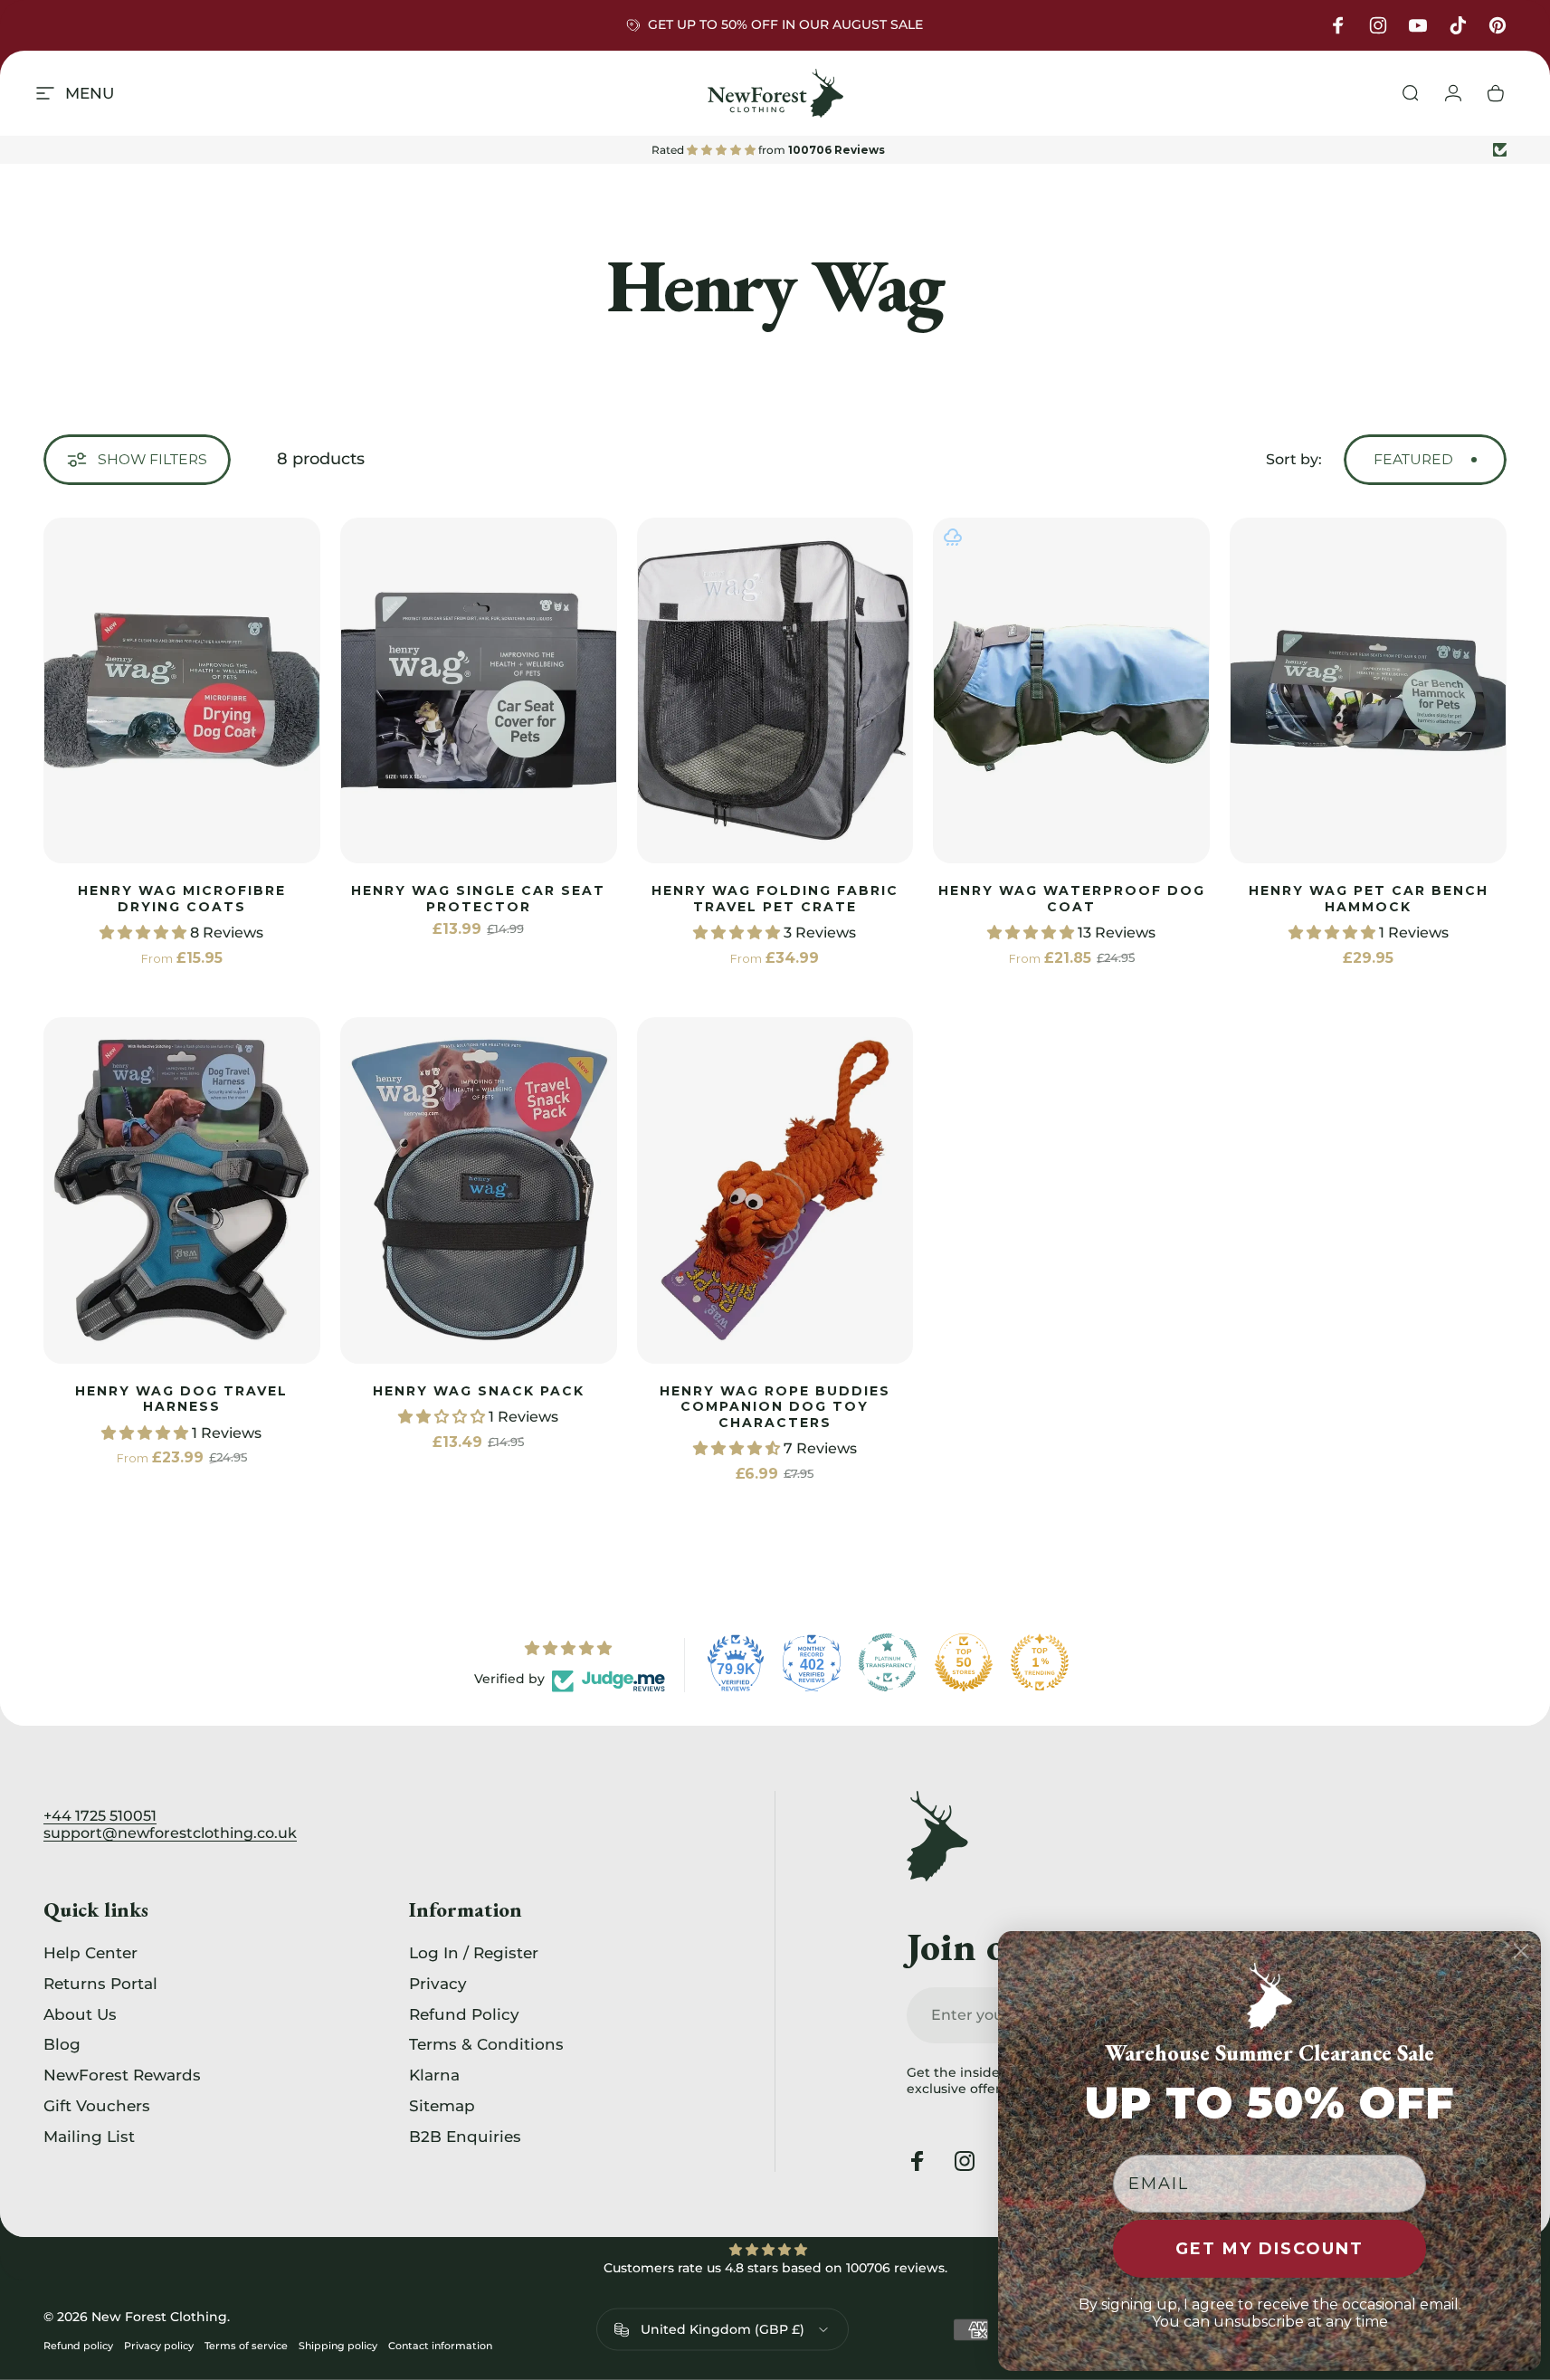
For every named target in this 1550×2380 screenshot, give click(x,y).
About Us (80, 2014)
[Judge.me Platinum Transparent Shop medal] (888, 1662)
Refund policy (78, 2346)
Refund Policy (464, 2014)
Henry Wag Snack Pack (479, 1391)
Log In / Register (474, 1952)
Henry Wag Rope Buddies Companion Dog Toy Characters (775, 1407)
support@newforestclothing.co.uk (170, 1833)
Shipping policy (338, 2346)
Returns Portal (100, 1983)
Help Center (90, 1952)
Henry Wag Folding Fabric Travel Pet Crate (775, 899)
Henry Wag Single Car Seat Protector (478, 899)
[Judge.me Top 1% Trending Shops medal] (1040, 1662)
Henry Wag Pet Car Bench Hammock (1369, 899)
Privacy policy (159, 2346)
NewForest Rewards (122, 2075)
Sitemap (442, 2105)
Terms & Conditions (486, 2045)
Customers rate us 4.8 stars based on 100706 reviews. (775, 2268)
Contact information (440, 2346)
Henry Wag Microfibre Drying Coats (182, 899)
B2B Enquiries (465, 2136)
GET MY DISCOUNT (1269, 2249)
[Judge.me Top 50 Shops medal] (964, 1662)
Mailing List (89, 2136)
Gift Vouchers (97, 2105)
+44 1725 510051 (100, 1816)
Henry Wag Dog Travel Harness (181, 1399)
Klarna (434, 2075)
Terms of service (246, 2346)
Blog (62, 2045)
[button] (145, 933)
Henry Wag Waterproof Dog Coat (1072, 899)
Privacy (438, 1983)
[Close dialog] (1521, 1951)
